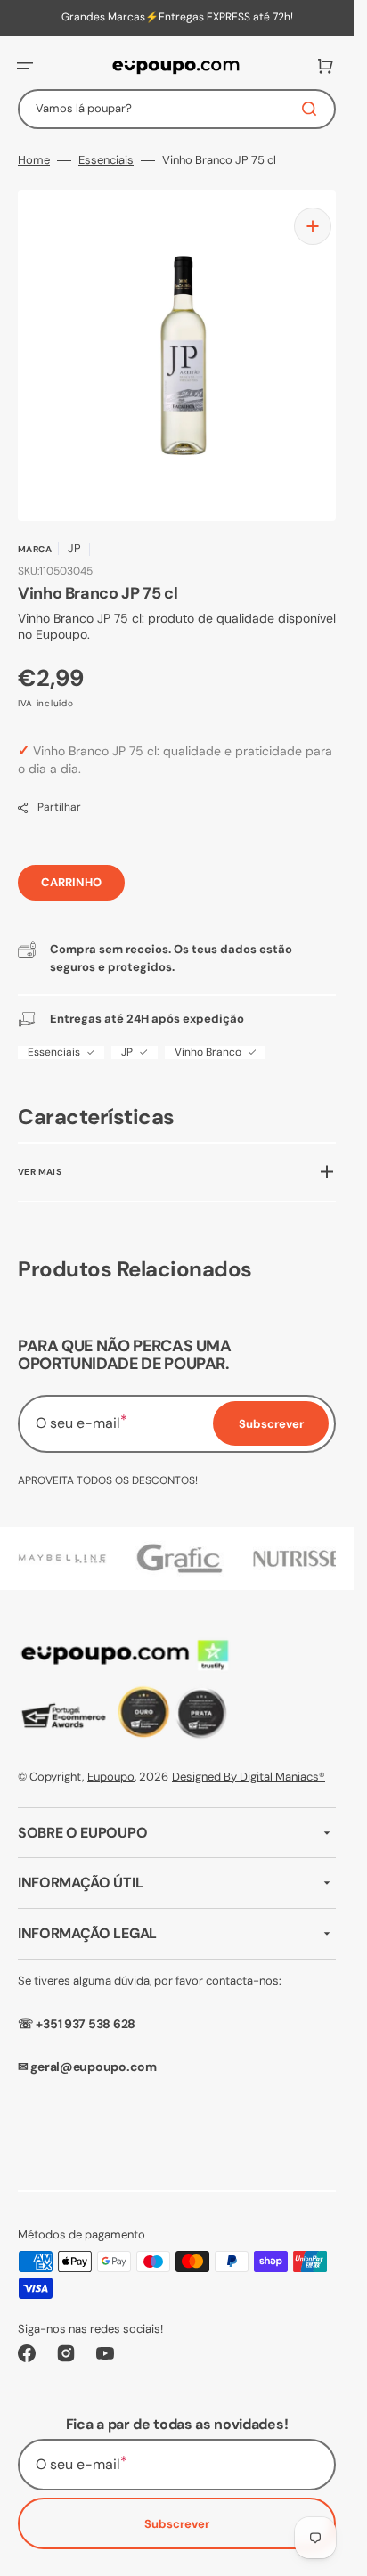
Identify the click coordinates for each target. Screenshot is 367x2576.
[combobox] (177, 109)
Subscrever (177, 2524)
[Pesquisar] (313, 109)
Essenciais (106, 160)
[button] (25, 66)
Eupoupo (111, 1777)
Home (34, 160)
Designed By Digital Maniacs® (249, 1777)
